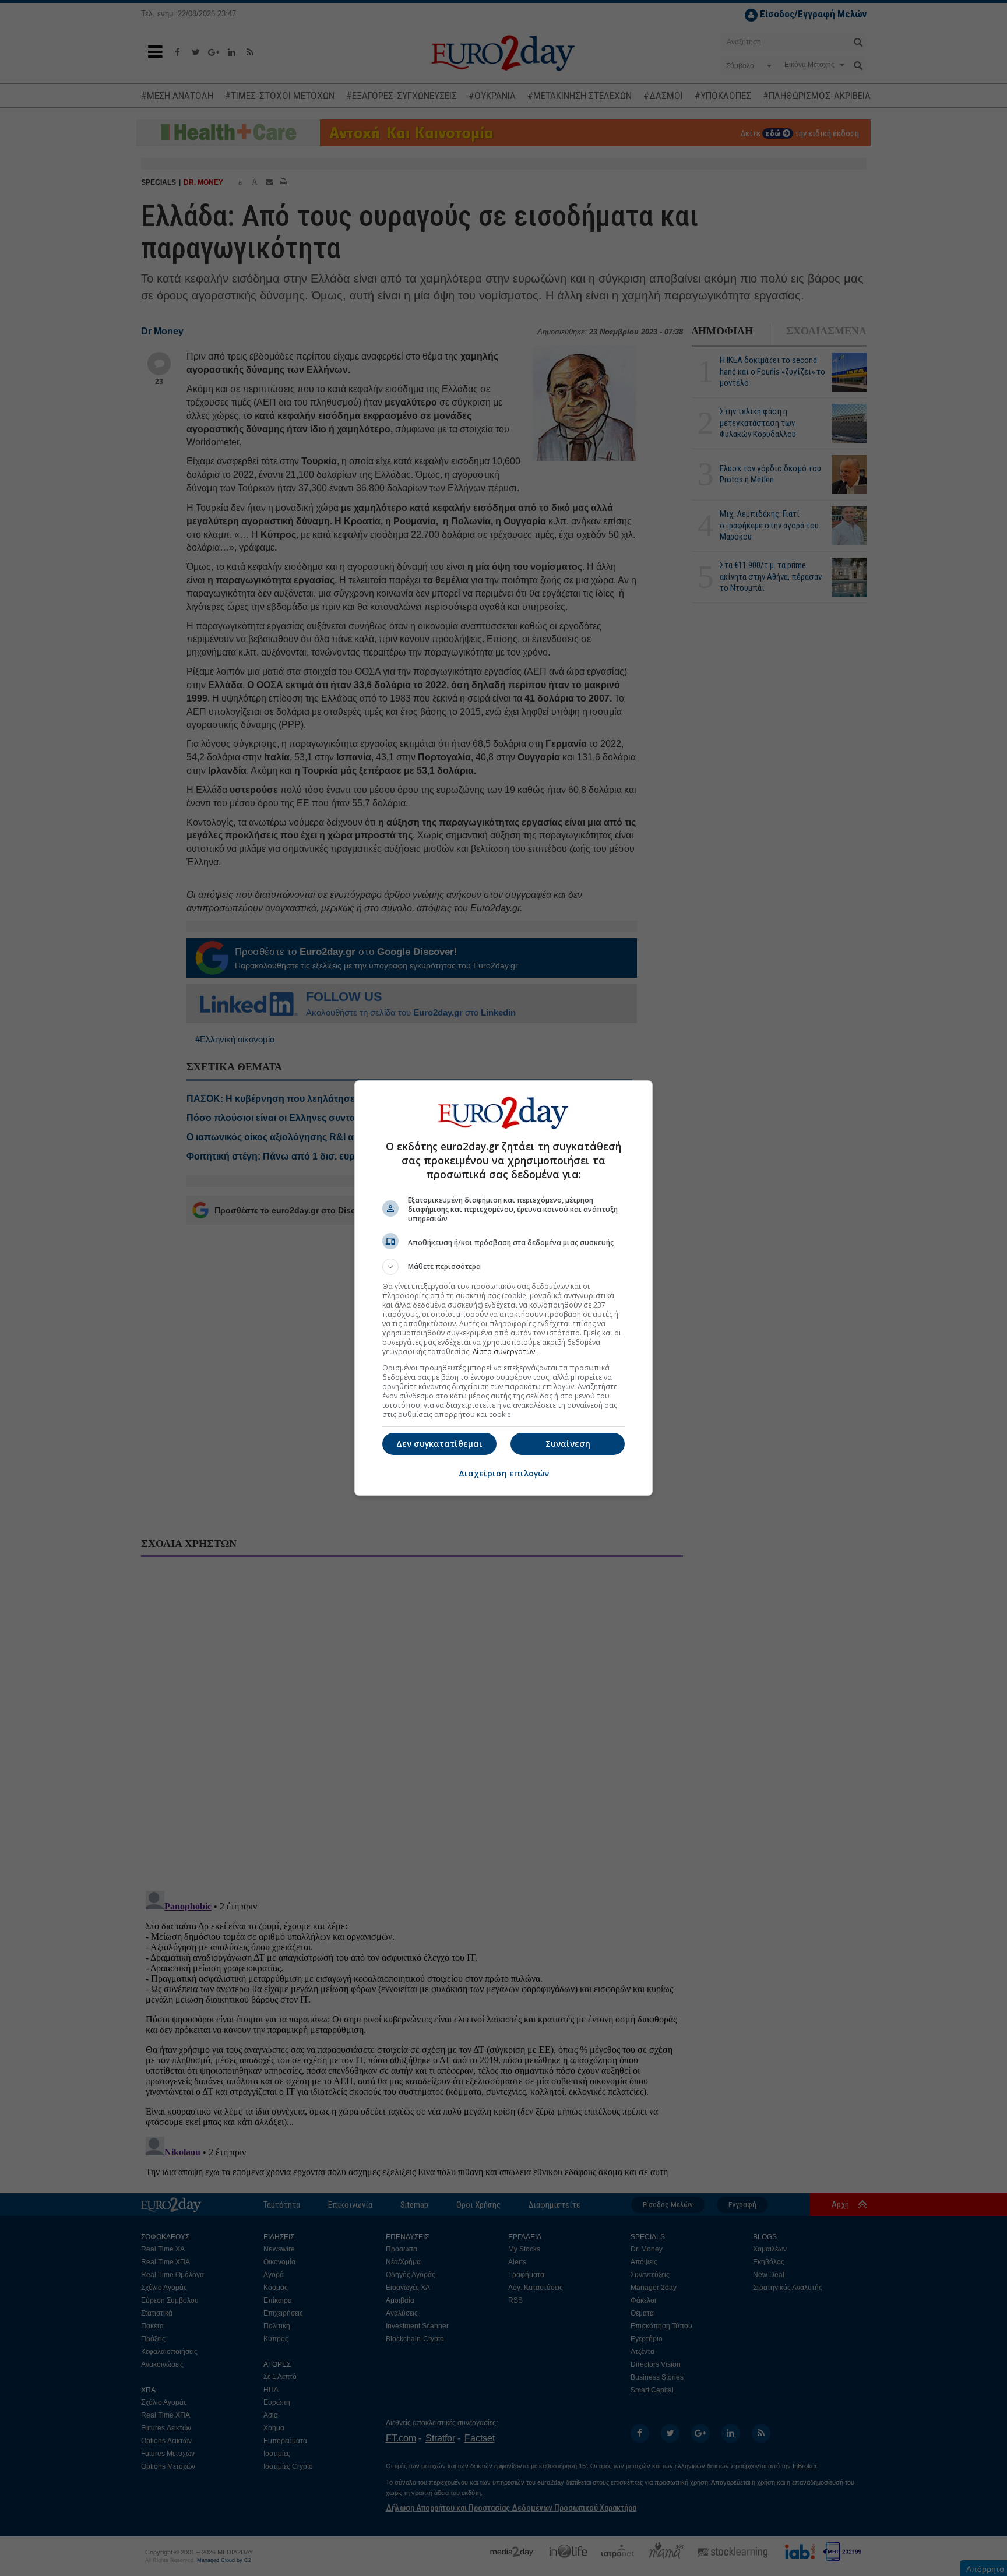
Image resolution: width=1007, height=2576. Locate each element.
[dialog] (503, 1288)
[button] (503, 1267)
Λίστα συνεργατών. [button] (505, 1352)
